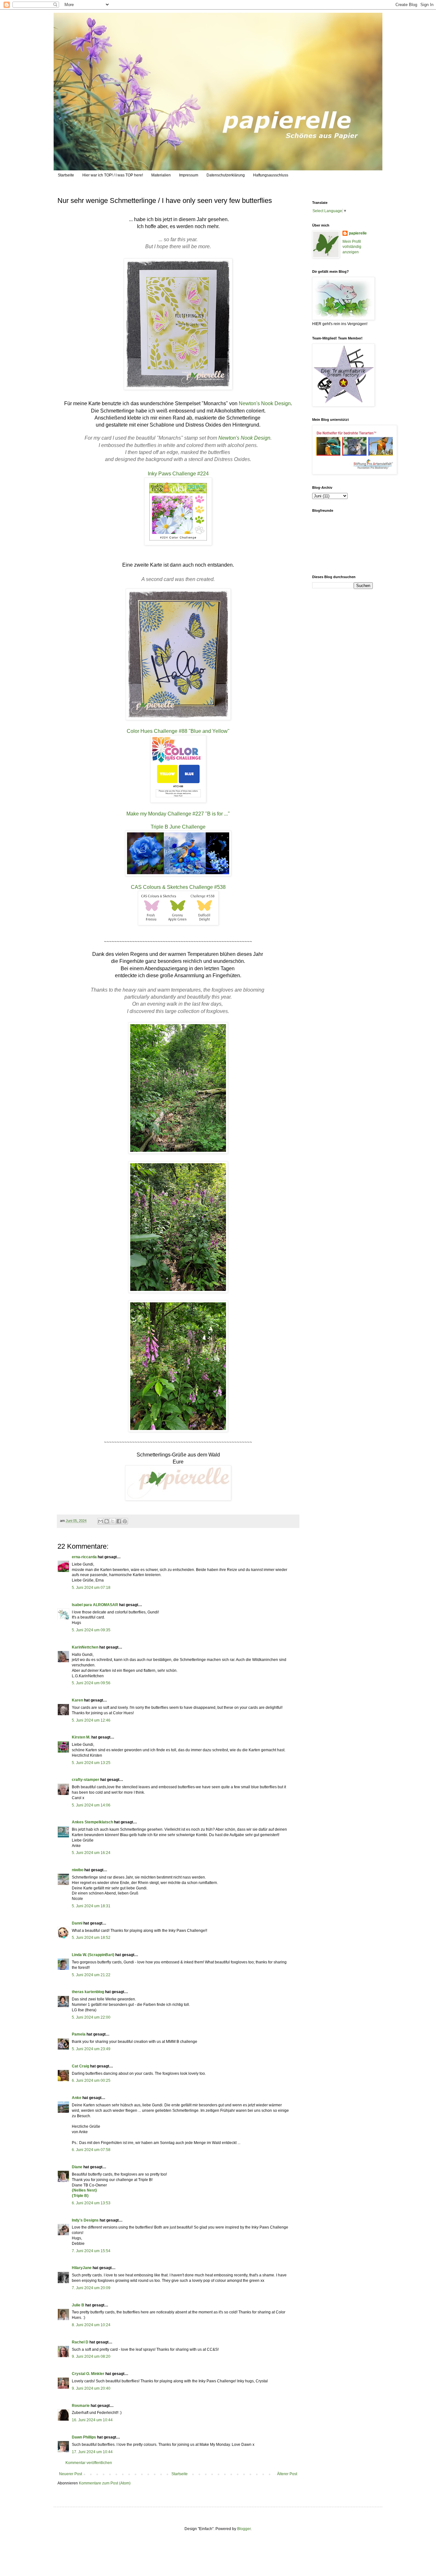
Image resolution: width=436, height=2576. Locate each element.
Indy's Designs (85, 2220)
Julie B (78, 2305)
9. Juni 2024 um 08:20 (91, 2356)
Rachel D (80, 2342)
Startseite (66, 175)
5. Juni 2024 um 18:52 (91, 1938)
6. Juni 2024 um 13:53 (91, 2203)
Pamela (79, 2034)
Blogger (244, 2529)
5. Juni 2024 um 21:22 (91, 1975)
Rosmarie (81, 2406)
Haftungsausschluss (271, 175)
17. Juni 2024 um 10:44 (92, 2452)
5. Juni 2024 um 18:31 (91, 1906)
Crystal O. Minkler (88, 2374)
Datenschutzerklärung (226, 175)
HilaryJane (82, 2268)
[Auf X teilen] (113, 1521)
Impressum (189, 175)
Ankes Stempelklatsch (92, 1822)
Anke (77, 2098)
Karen (77, 1700)
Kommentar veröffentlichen (89, 2463)
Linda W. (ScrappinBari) (93, 1955)
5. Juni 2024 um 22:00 (91, 2017)
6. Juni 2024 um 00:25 (91, 2081)
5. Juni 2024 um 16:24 (91, 1853)
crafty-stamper (86, 1780)
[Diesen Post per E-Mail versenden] (101, 1521)
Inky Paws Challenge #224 (178, 474)
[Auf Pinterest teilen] (125, 1521)
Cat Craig (80, 2066)
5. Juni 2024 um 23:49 (91, 2049)
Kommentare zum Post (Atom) (105, 2483)
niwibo (78, 1870)
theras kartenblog (88, 1992)
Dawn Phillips (84, 2437)
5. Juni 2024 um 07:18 (91, 1588)
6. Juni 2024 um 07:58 (91, 2150)
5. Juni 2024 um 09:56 (91, 1683)
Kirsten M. (81, 1737)
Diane (77, 2167)
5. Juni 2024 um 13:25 (91, 1763)
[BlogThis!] (107, 1521)
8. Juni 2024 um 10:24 (91, 2325)
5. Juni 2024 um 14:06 (91, 1805)
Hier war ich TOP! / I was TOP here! (113, 175)
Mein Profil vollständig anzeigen (352, 247)
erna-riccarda (84, 1557)
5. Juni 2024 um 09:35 (91, 1630)
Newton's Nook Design (265, 403)
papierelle (358, 233)
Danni (77, 1923)
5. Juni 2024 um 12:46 (91, 1720)
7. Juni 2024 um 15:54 (91, 2251)
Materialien (161, 175)
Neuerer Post (71, 2474)
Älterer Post (287, 2474)
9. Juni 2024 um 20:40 (91, 2388)
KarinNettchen (85, 1647)
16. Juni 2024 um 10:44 (92, 2420)
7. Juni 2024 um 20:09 (91, 2288)
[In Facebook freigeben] (119, 1521)
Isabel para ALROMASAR (95, 1605)
